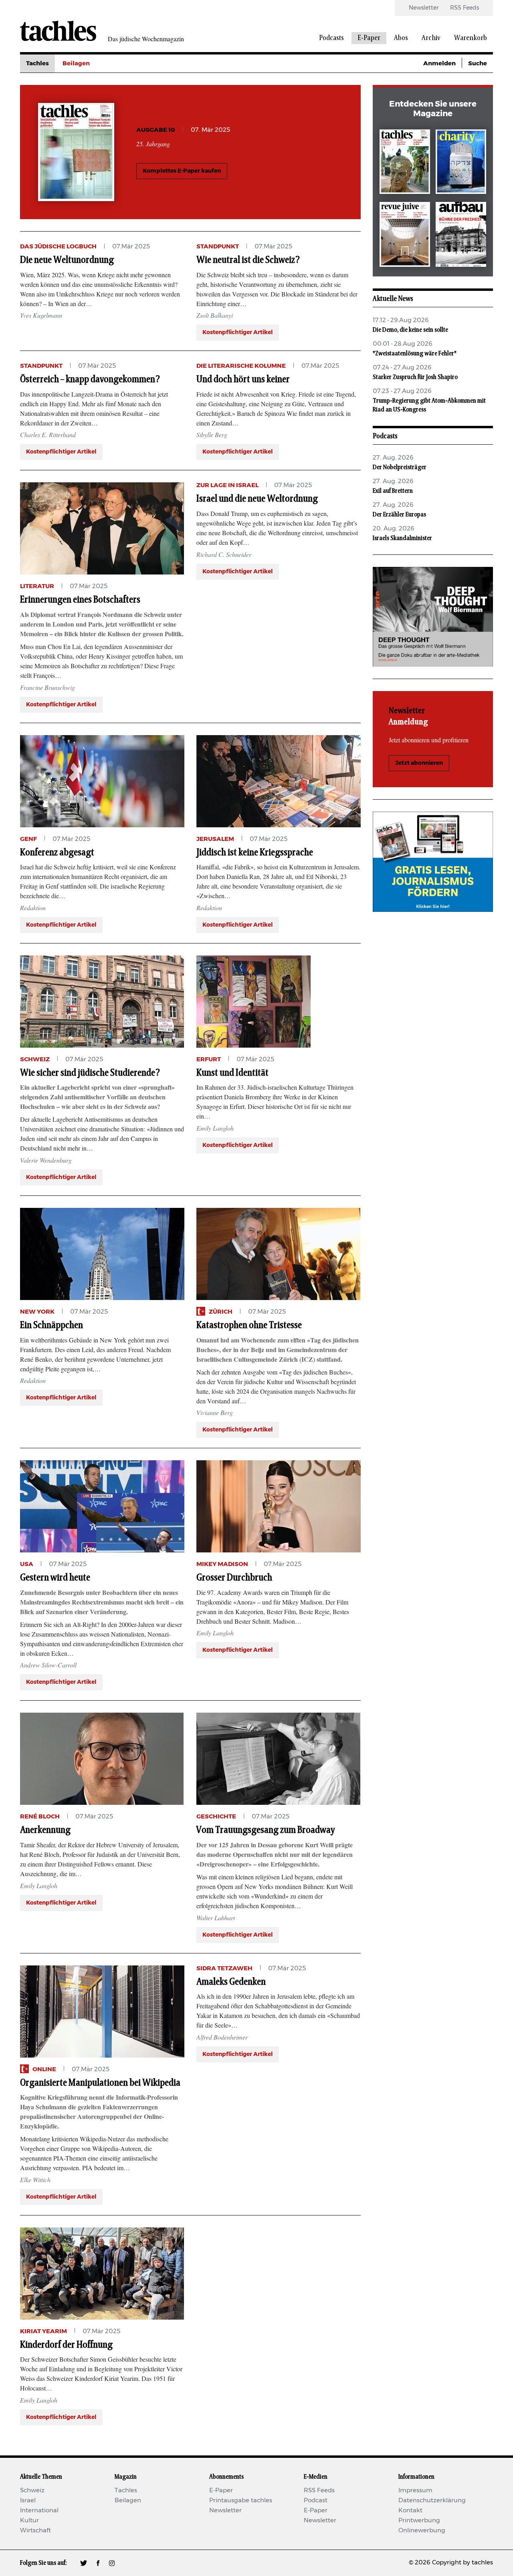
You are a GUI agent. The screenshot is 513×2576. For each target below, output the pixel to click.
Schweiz (32, 2490)
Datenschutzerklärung (432, 2500)
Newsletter (424, 8)
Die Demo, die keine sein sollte (410, 330)
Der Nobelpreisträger (400, 467)
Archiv (431, 38)
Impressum (415, 2490)
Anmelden (439, 63)
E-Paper (369, 38)
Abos (401, 38)
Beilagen (76, 63)
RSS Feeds (465, 8)
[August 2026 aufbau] (461, 236)
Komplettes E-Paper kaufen (182, 171)
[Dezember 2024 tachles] (405, 163)
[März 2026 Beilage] (461, 163)
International (39, 2510)
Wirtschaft (35, 2531)
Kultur (29, 2521)
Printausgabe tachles (241, 2500)
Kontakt (410, 2510)
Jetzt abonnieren (419, 763)
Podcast (316, 2500)
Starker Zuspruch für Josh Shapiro (415, 377)
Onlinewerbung (422, 2531)
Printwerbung (419, 2521)
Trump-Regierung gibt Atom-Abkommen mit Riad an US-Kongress (429, 405)
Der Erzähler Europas (399, 514)
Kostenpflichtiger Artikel (238, 333)
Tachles (37, 63)
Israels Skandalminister (402, 538)
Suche (478, 63)
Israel (28, 2500)
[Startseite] (58, 31)
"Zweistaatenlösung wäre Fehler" (415, 353)
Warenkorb (471, 38)
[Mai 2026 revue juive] (405, 236)
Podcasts (331, 38)
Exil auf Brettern (393, 491)
